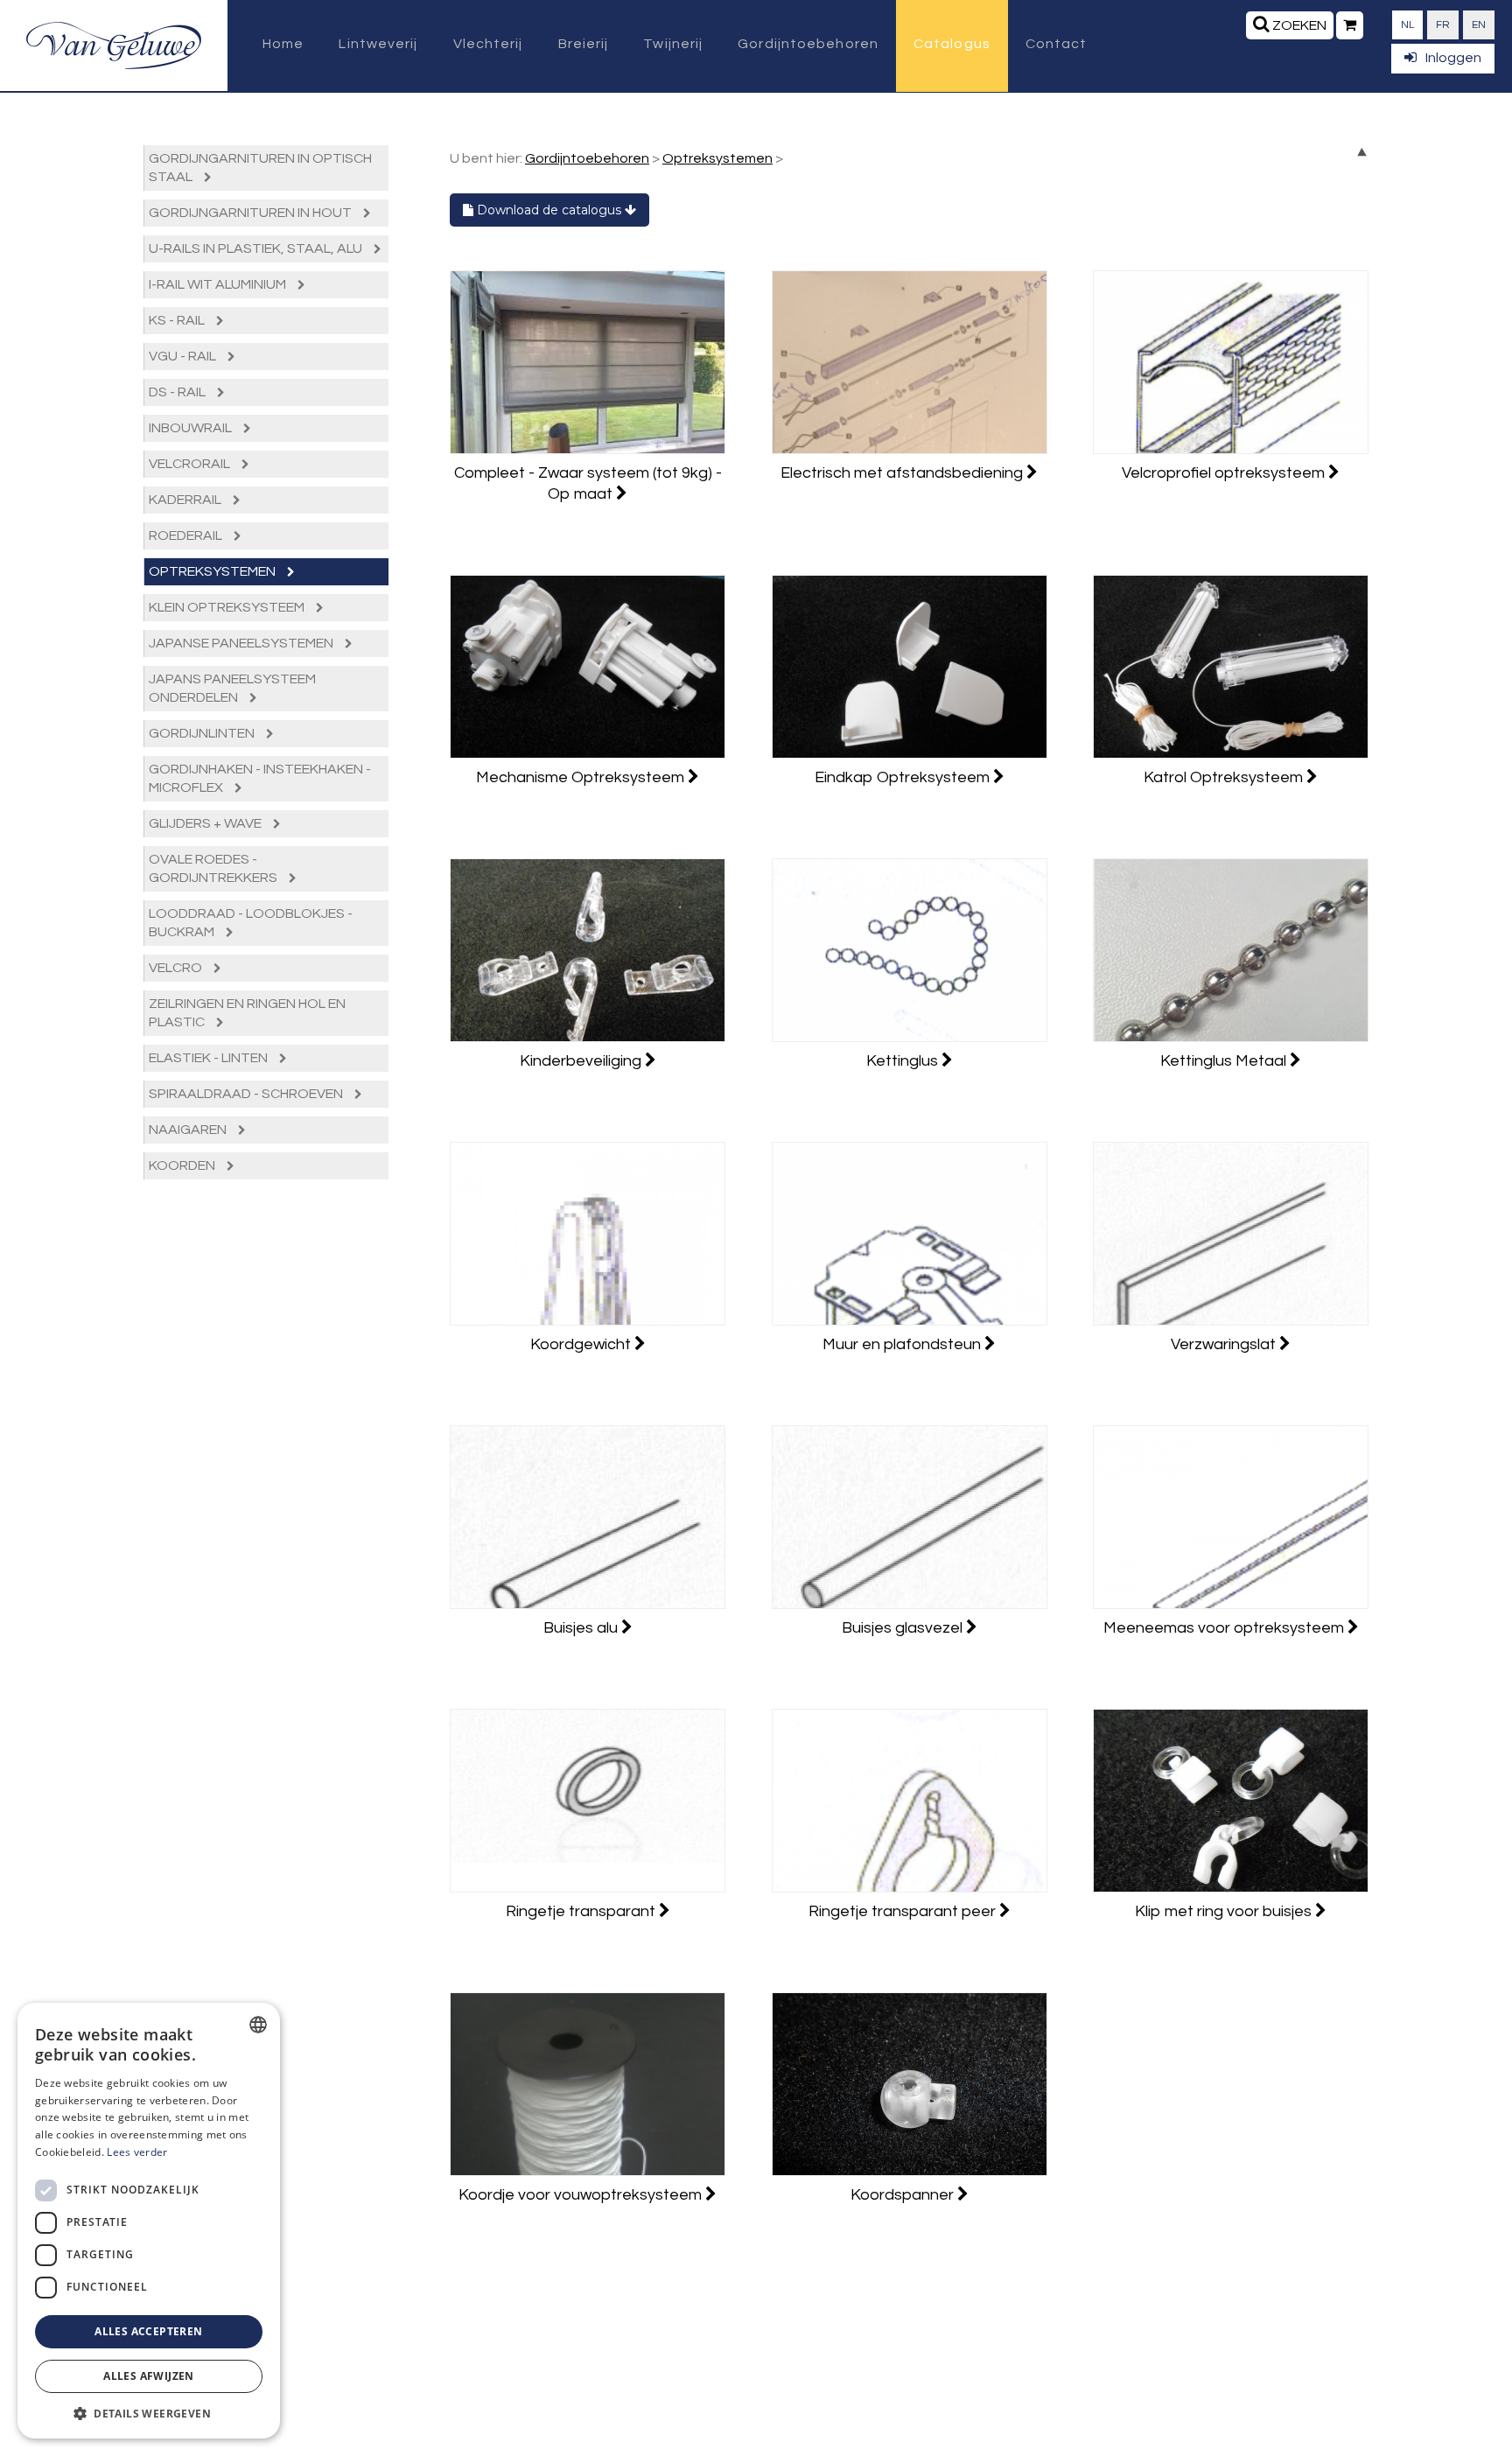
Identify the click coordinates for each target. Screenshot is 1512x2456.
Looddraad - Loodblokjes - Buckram (251, 923)
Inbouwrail (192, 428)
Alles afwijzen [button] (149, 2376)
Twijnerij (673, 44)
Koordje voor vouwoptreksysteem (582, 2195)
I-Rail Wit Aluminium (219, 284)
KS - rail (178, 320)
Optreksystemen (213, 571)
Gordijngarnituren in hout (252, 213)
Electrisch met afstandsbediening (903, 473)
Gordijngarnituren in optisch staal (260, 168)
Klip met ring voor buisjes (1225, 1911)
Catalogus (952, 44)
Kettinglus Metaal (1225, 1061)
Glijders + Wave (206, 823)
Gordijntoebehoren (808, 44)
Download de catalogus (549, 210)
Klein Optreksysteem (228, 607)
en (1479, 25)
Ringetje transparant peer (904, 1911)
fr (1443, 25)
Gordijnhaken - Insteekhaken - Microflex (260, 778)
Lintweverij (378, 44)
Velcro (177, 968)
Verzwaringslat (1225, 1344)
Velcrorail (191, 464)
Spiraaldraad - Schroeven (247, 1094)
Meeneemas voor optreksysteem (1225, 1628)
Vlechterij (488, 44)
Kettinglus (904, 1061)
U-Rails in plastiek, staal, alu (257, 248)
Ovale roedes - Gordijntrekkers (214, 868)
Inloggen (1453, 58)
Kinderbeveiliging (582, 1061)
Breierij (584, 44)
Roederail (187, 535)
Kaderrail (186, 500)
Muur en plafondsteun (903, 1344)
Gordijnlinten (203, 733)
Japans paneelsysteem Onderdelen (232, 688)
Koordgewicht (582, 1344)
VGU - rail (184, 356)
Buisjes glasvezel (904, 1628)
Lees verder (137, 2152)
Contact (1057, 44)
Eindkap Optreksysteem (904, 777)
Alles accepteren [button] (148, 2331)
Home (283, 44)
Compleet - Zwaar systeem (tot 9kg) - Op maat (588, 483)
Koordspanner (904, 2195)
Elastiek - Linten (210, 1058)
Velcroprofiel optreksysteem (1225, 473)
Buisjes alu (582, 1628)
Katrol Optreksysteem (1225, 777)
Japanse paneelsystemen (242, 643)
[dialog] (149, 2221)
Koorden (183, 1165)
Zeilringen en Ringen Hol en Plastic (247, 1013)
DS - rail (178, 392)
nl (1407, 25)
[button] (149, 2413)
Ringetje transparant (582, 1911)
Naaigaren (189, 1130)
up (1362, 152)
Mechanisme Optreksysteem (582, 777)
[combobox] (258, 2025)
